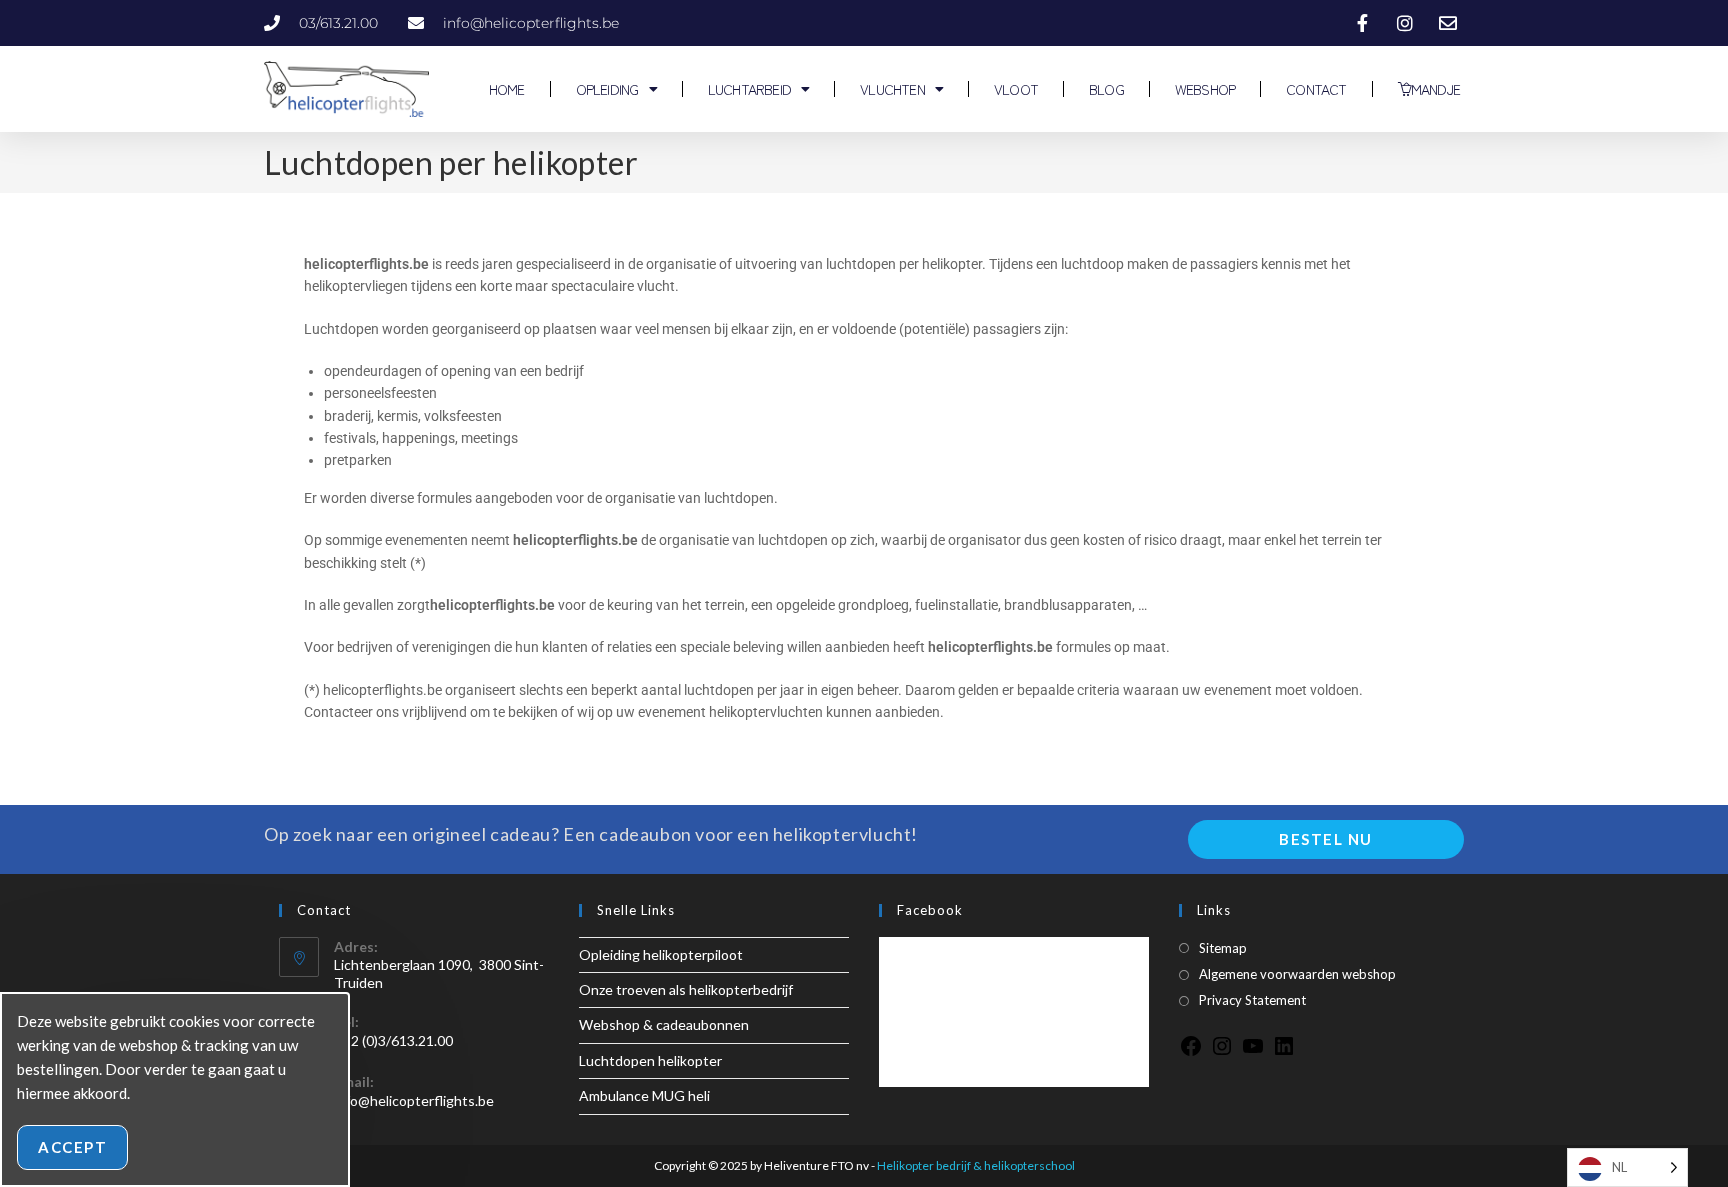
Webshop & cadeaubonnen (664, 1024)
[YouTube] (1253, 1052)
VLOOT (1016, 89)
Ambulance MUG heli (644, 1095)
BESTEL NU (1326, 839)
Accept (72, 1147)
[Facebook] (1191, 1052)
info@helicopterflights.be (414, 1100)
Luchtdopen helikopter (650, 1060)
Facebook (930, 910)
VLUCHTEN (892, 89)
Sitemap (1223, 948)
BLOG (1106, 89)
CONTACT (1316, 89)
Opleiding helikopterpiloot (661, 954)
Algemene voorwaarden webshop (1297, 974)
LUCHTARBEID (749, 89)
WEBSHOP (1205, 89)
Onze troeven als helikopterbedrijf (686, 989)
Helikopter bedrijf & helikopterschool (976, 1165)
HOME (505, 89)
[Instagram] (1222, 1052)
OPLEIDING (607, 89)
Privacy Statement (1252, 1000)
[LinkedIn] (1284, 1052)
